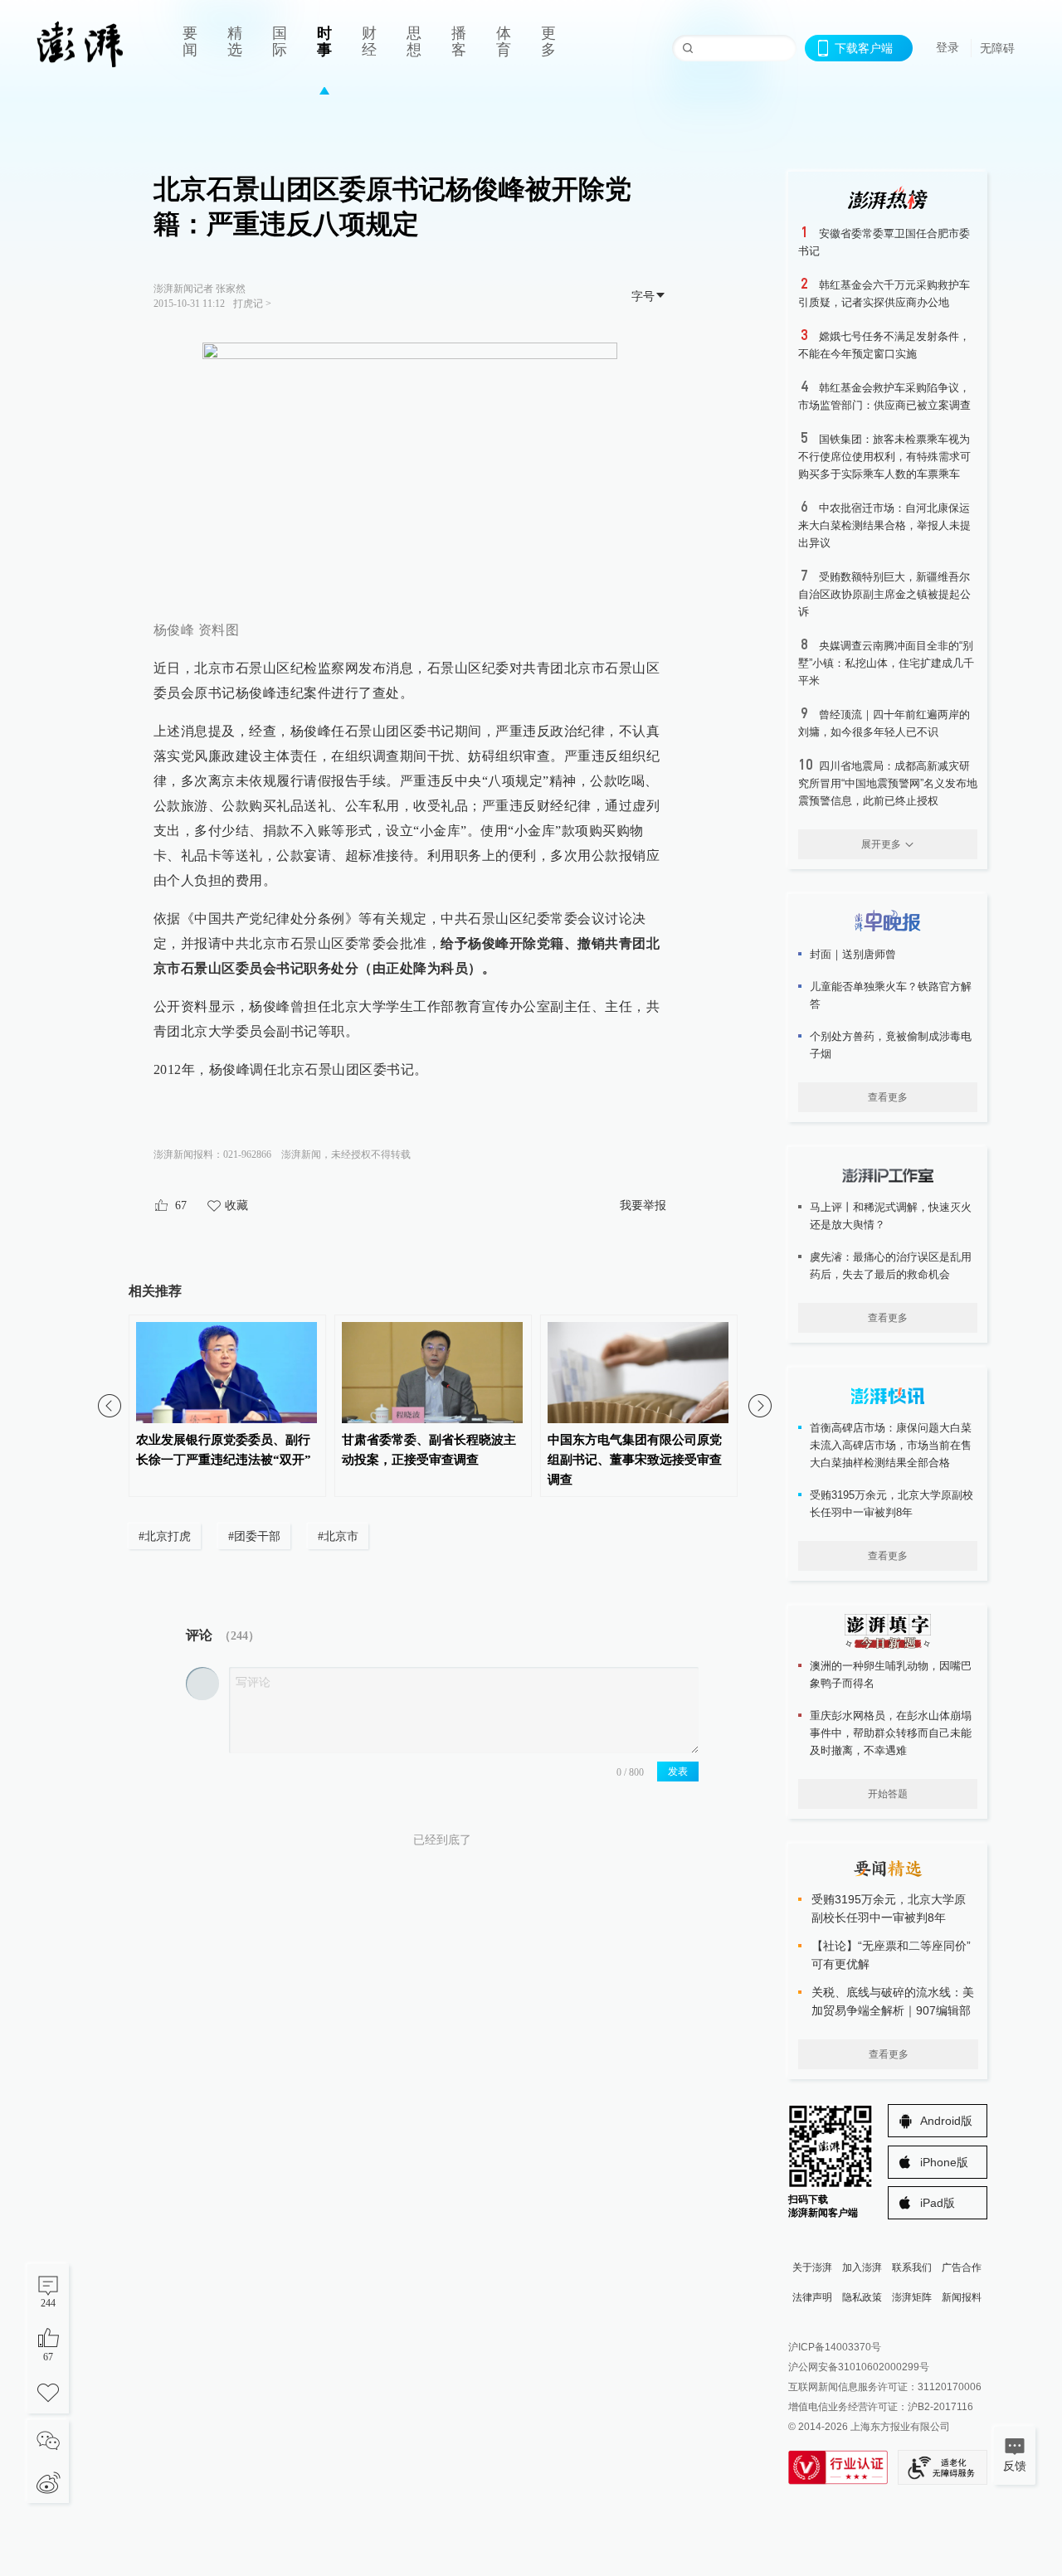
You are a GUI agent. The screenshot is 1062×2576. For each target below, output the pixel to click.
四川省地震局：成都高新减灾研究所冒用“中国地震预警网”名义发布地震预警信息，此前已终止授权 (888, 783)
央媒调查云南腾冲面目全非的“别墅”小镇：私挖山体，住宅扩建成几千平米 (886, 663)
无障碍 (997, 48)
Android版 (946, 2121)
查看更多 (888, 1097)
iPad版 (938, 2203)
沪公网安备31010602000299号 (859, 2367)
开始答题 (888, 1794)
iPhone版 (944, 2162)
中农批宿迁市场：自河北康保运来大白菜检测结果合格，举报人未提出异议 (884, 525)
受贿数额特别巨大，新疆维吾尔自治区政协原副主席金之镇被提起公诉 (884, 594)
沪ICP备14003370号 (835, 2347)
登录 (948, 47)
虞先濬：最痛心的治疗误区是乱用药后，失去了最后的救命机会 (891, 1266)
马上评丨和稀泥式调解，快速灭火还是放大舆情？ (891, 1216)
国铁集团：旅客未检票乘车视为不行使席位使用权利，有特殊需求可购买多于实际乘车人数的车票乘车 (884, 457)
